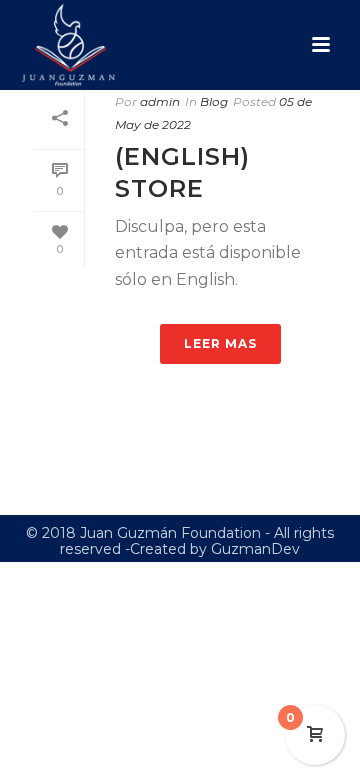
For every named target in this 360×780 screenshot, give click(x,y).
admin (160, 101)
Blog (214, 101)
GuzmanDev (255, 549)
